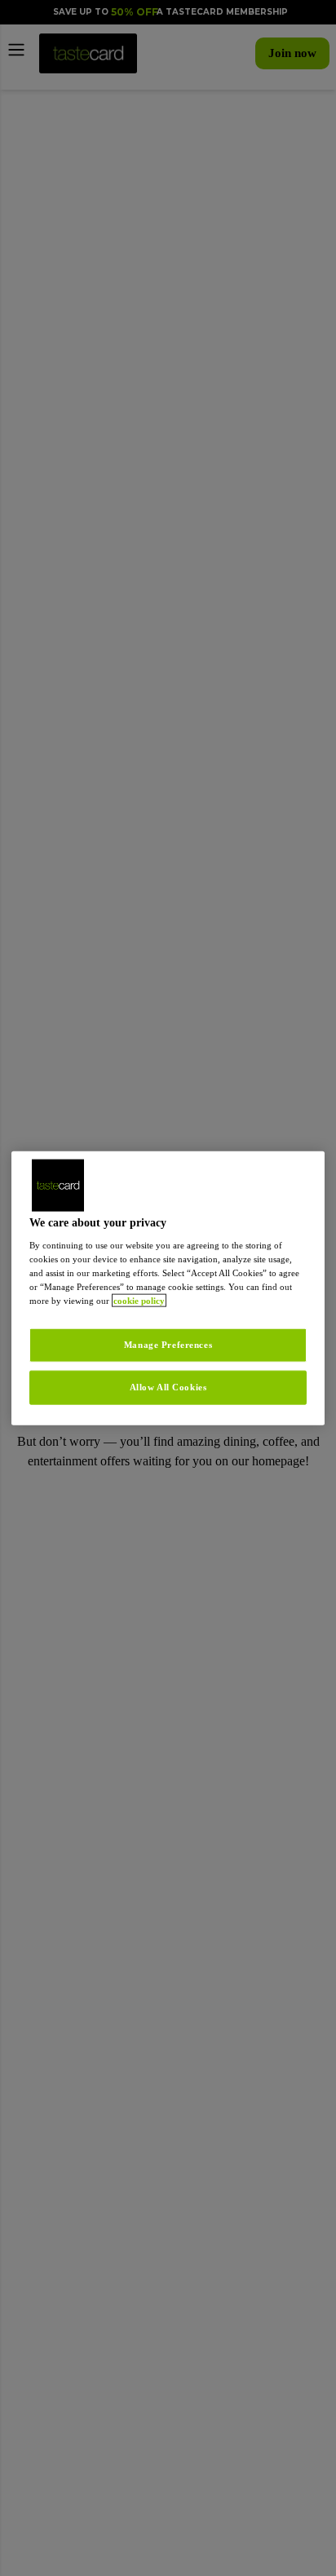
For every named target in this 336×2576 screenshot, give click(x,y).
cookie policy (83, 1308)
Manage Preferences (168, 1352)
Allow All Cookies (168, 1394)
